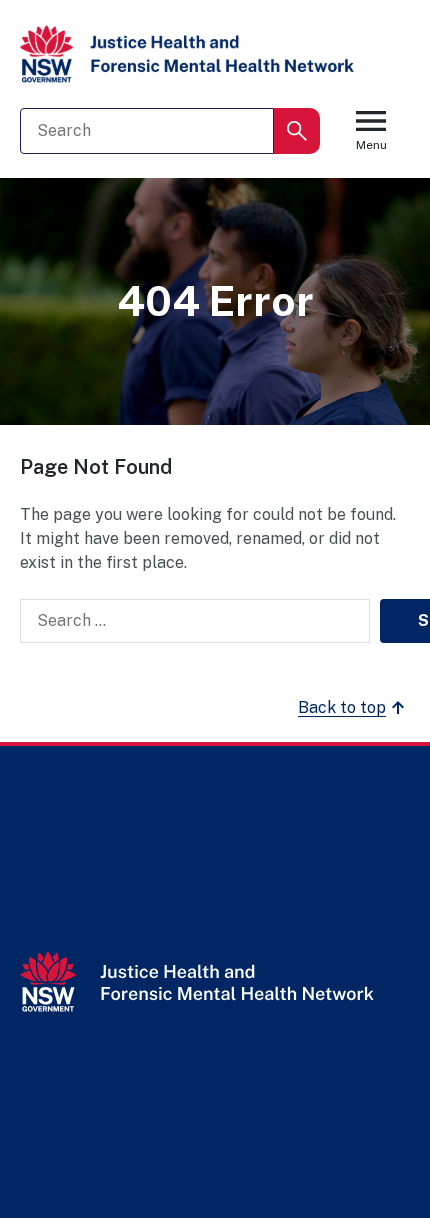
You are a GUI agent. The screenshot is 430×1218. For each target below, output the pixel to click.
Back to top (342, 707)
